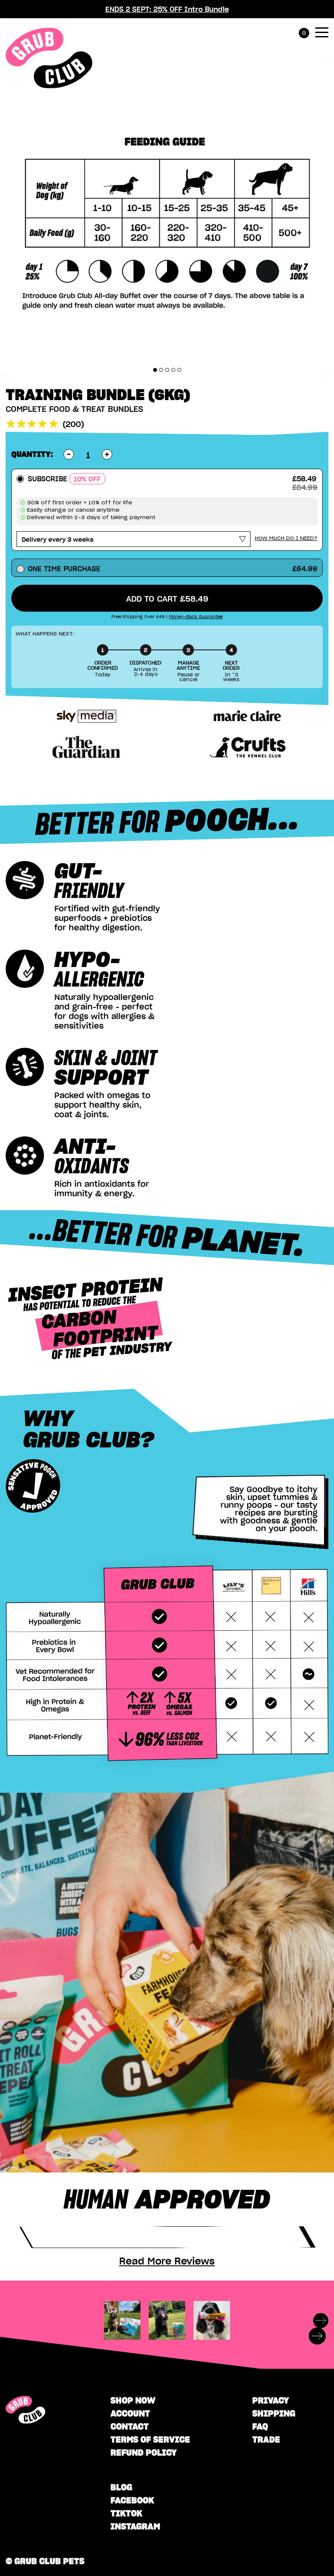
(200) (73, 424)
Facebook (132, 2500)
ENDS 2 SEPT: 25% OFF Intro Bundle (167, 9)
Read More (167, 2261)
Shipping (274, 2413)
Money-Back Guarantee (196, 617)
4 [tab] (173, 370)
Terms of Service (150, 2439)
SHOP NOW (133, 2400)
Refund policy (144, 2452)
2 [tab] (161, 370)
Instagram (135, 2526)
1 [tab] (155, 370)
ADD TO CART (167, 598)
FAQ (260, 2426)
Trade (266, 2439)
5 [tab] (179, 370)
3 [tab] (167, 370)
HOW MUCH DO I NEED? (286, 538)
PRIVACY (271, 2400)
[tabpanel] (167, 218)
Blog (121, 2487)
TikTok (127, 2513)
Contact (130, 2426)
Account (130, 2413)
